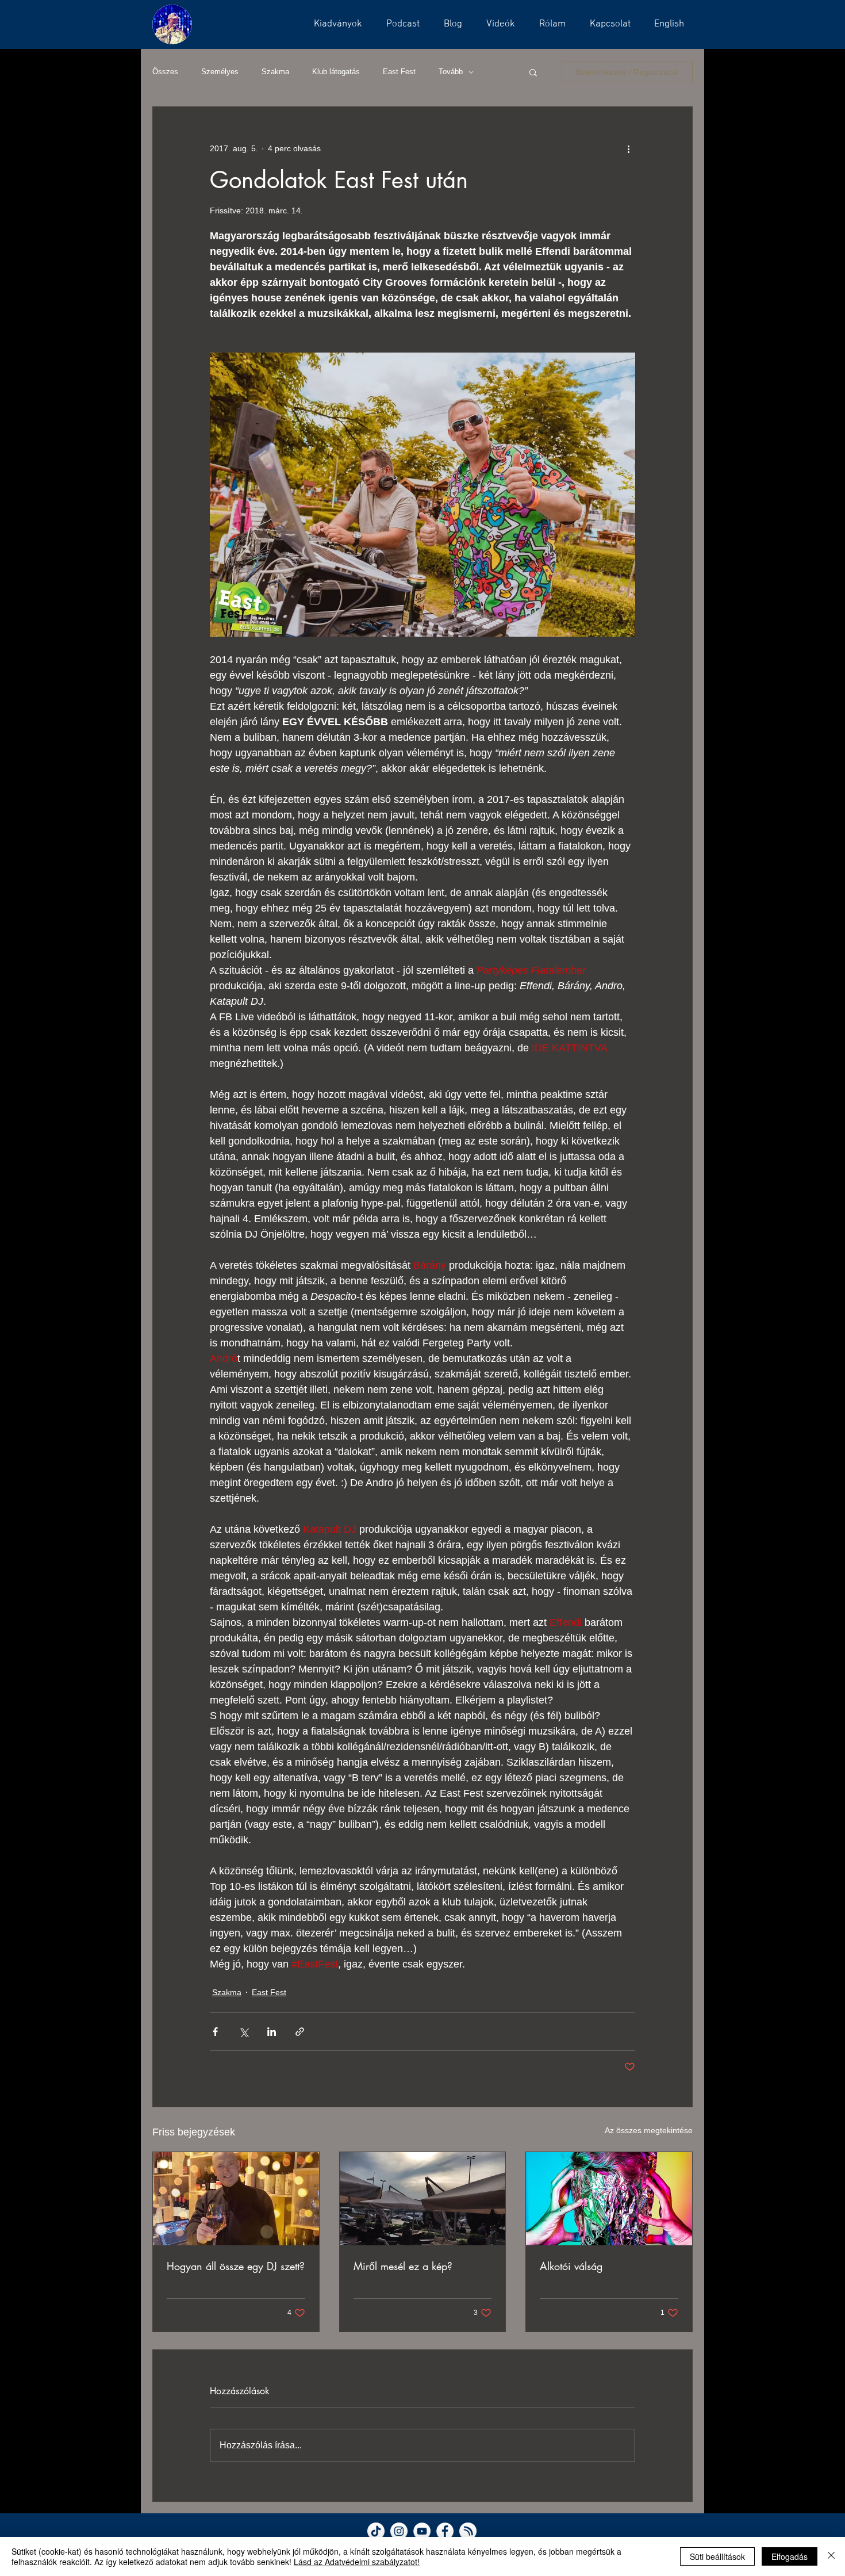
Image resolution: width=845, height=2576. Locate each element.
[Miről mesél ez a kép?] (423, 2199)
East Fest (399, 72)
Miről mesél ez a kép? (403, 2266)
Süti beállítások (717, 2556)
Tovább (451, 72)
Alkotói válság (571, 2266)
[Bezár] (831, 2556)
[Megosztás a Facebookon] (215, 2032)
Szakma (275, 72)
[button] (400, 24)
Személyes (220, 72)
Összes (165, 72)
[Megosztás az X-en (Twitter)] (243, 2032)
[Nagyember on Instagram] (399, 2531)
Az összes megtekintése (649, 2130)
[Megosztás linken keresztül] (300, 2032)
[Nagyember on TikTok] (376, 2531)
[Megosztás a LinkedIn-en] (272, 2032)
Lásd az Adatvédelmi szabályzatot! (357, 2562)
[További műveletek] (628, 148)
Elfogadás (790, 2556)
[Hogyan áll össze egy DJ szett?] (236, 2199)
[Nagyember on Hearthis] (468, 2531)
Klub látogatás (336, 72)
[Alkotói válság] (609, 2199)
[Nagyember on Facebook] (445, 2531)
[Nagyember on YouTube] (422, 2531)
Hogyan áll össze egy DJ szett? (236, 2266)
